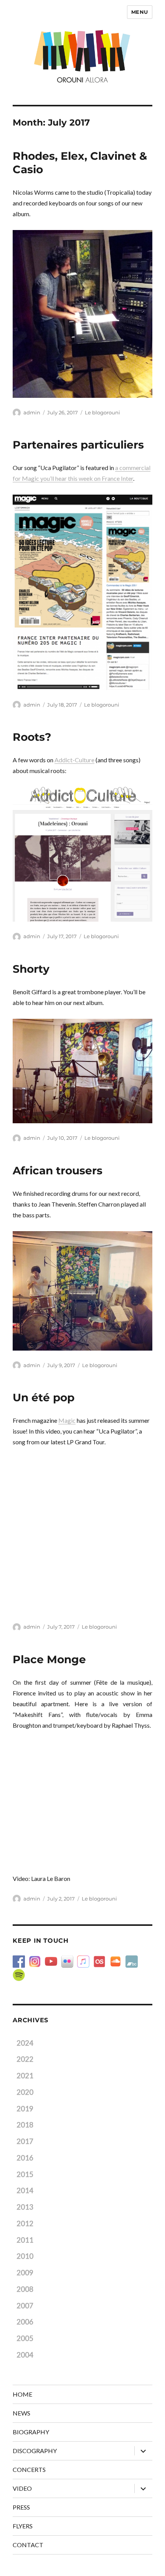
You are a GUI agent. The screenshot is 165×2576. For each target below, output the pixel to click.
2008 (25, 2289)
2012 (25, 2223)
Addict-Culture (74, 760)
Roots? (32, 737)
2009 (25, 2273)
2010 (25, 2256)
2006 (25, 2322)
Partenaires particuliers (78, 445)
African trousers (58, 1170)
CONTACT (28, 2545)
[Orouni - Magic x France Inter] (82, 592)
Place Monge (49, 1659)
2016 (25, 2158)
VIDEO (22, 2488)
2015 (25, 2174)
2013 (25, 2207)
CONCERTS (29, 2469)
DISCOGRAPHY (35, 2451)
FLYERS (23, 2526)
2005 (25, 2338)
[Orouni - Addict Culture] (82, 854)
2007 (25, 2306)
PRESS (21, 2507)
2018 (25, 2125)
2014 (25, 2190)
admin (32, 412)
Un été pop (44, 1397)
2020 (25, 2092)
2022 (25, 2059)
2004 (25, 2355)
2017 (25, 2141)
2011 (25, 2240)
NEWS (21, 2413)
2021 (25, 2076)
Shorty (31, 969)
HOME (22, 2394)
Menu (140, 12)
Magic (67, 1420)
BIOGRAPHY (31, 2432)
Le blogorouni (102, 412)
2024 (25, 2043)
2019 (25, 2109)
